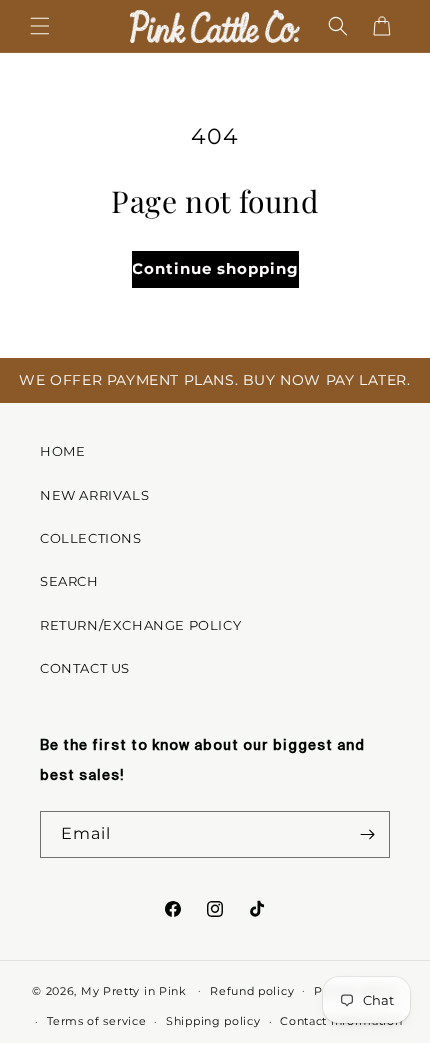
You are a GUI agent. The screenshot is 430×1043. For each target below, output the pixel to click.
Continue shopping (215, 268)
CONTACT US (85, 668)
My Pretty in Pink (136, 990)
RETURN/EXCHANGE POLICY (140, 625)
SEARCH (69, 581)
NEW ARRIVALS (94, 495)
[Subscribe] (367, 834)
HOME (62, 451)
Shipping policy (213, 1021)
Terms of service (96, 1021)
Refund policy (252, 991)
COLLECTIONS (91, 538)
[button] (40, 26)
